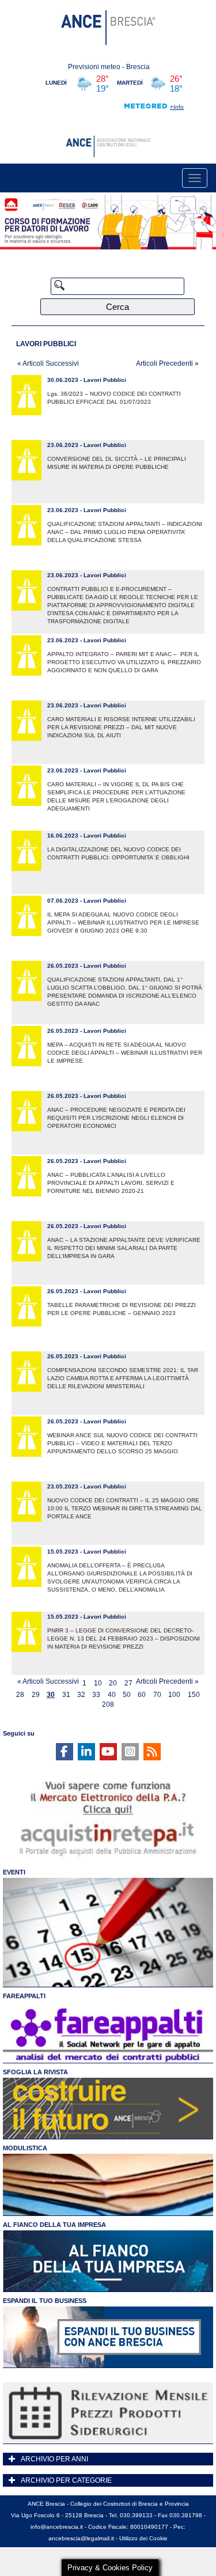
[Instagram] (130, 1752)
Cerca (118, 307)
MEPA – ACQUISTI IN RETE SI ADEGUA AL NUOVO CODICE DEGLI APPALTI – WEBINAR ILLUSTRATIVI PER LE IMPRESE (125, 1053)
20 (113, 1683)
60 (142, 1695)
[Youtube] (108, 1752)
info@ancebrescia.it (57, 2527)
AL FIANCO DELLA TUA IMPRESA (54, 2225)
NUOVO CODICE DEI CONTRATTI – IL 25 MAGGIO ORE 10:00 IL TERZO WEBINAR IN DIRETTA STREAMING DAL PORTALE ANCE (125, 1508)
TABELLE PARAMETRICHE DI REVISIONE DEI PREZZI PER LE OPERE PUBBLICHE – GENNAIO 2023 (122, 1309)
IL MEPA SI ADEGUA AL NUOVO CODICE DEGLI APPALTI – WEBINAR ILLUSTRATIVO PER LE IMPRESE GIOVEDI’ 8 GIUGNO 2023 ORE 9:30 (123, 923)
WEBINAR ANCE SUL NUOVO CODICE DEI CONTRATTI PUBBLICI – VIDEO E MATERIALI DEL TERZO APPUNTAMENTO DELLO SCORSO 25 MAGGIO (122, 1443)
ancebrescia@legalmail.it (81, 2538)
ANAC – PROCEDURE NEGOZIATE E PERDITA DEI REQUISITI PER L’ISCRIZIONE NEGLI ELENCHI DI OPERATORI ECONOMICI (116, 1118)
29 (36, 1695)
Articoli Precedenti (167, 363)
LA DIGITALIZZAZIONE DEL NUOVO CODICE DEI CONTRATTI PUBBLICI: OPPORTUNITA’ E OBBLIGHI (118, 853)
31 (66, 1695)
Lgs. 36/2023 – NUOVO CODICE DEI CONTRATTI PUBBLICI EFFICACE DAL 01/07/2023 (114, 398)
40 (112, 1695)
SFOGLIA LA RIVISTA (35, 2072)
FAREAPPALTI (24, 1996)
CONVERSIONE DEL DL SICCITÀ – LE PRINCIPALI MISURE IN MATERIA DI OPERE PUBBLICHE (117, 463)
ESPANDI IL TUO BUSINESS (45, 2301)
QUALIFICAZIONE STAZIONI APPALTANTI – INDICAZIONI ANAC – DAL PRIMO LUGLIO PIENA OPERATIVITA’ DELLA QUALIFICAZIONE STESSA (125, 532)
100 (174, 1695)
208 (108, 1705)
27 (128, 1683)
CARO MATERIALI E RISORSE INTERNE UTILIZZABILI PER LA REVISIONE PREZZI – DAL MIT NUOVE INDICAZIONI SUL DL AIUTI (121, 727)
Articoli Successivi (48, 363)
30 (51, 1695)
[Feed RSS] (152, 1752)
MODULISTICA (25, 2148)
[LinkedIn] (86, 1752)
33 (96, 1695)
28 (20, 1695)
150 (194, 1695)
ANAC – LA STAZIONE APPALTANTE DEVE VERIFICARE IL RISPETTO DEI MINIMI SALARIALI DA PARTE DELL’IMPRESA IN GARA (124, 1248)
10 (98, 1683)
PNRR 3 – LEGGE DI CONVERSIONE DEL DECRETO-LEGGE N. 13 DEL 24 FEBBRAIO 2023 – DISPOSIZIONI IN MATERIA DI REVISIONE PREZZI (124, 1639)
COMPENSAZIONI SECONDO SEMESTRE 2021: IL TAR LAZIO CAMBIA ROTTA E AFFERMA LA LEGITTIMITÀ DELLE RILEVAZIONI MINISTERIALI (123, 1378)
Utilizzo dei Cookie (143, 2538)
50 (127, 1695)
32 (81, 1695)
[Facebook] (65, 1752)
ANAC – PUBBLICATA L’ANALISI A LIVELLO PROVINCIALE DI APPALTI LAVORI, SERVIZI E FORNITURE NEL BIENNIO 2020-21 (111, 1183)
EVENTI (14, 1872)
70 (157, 1695)
